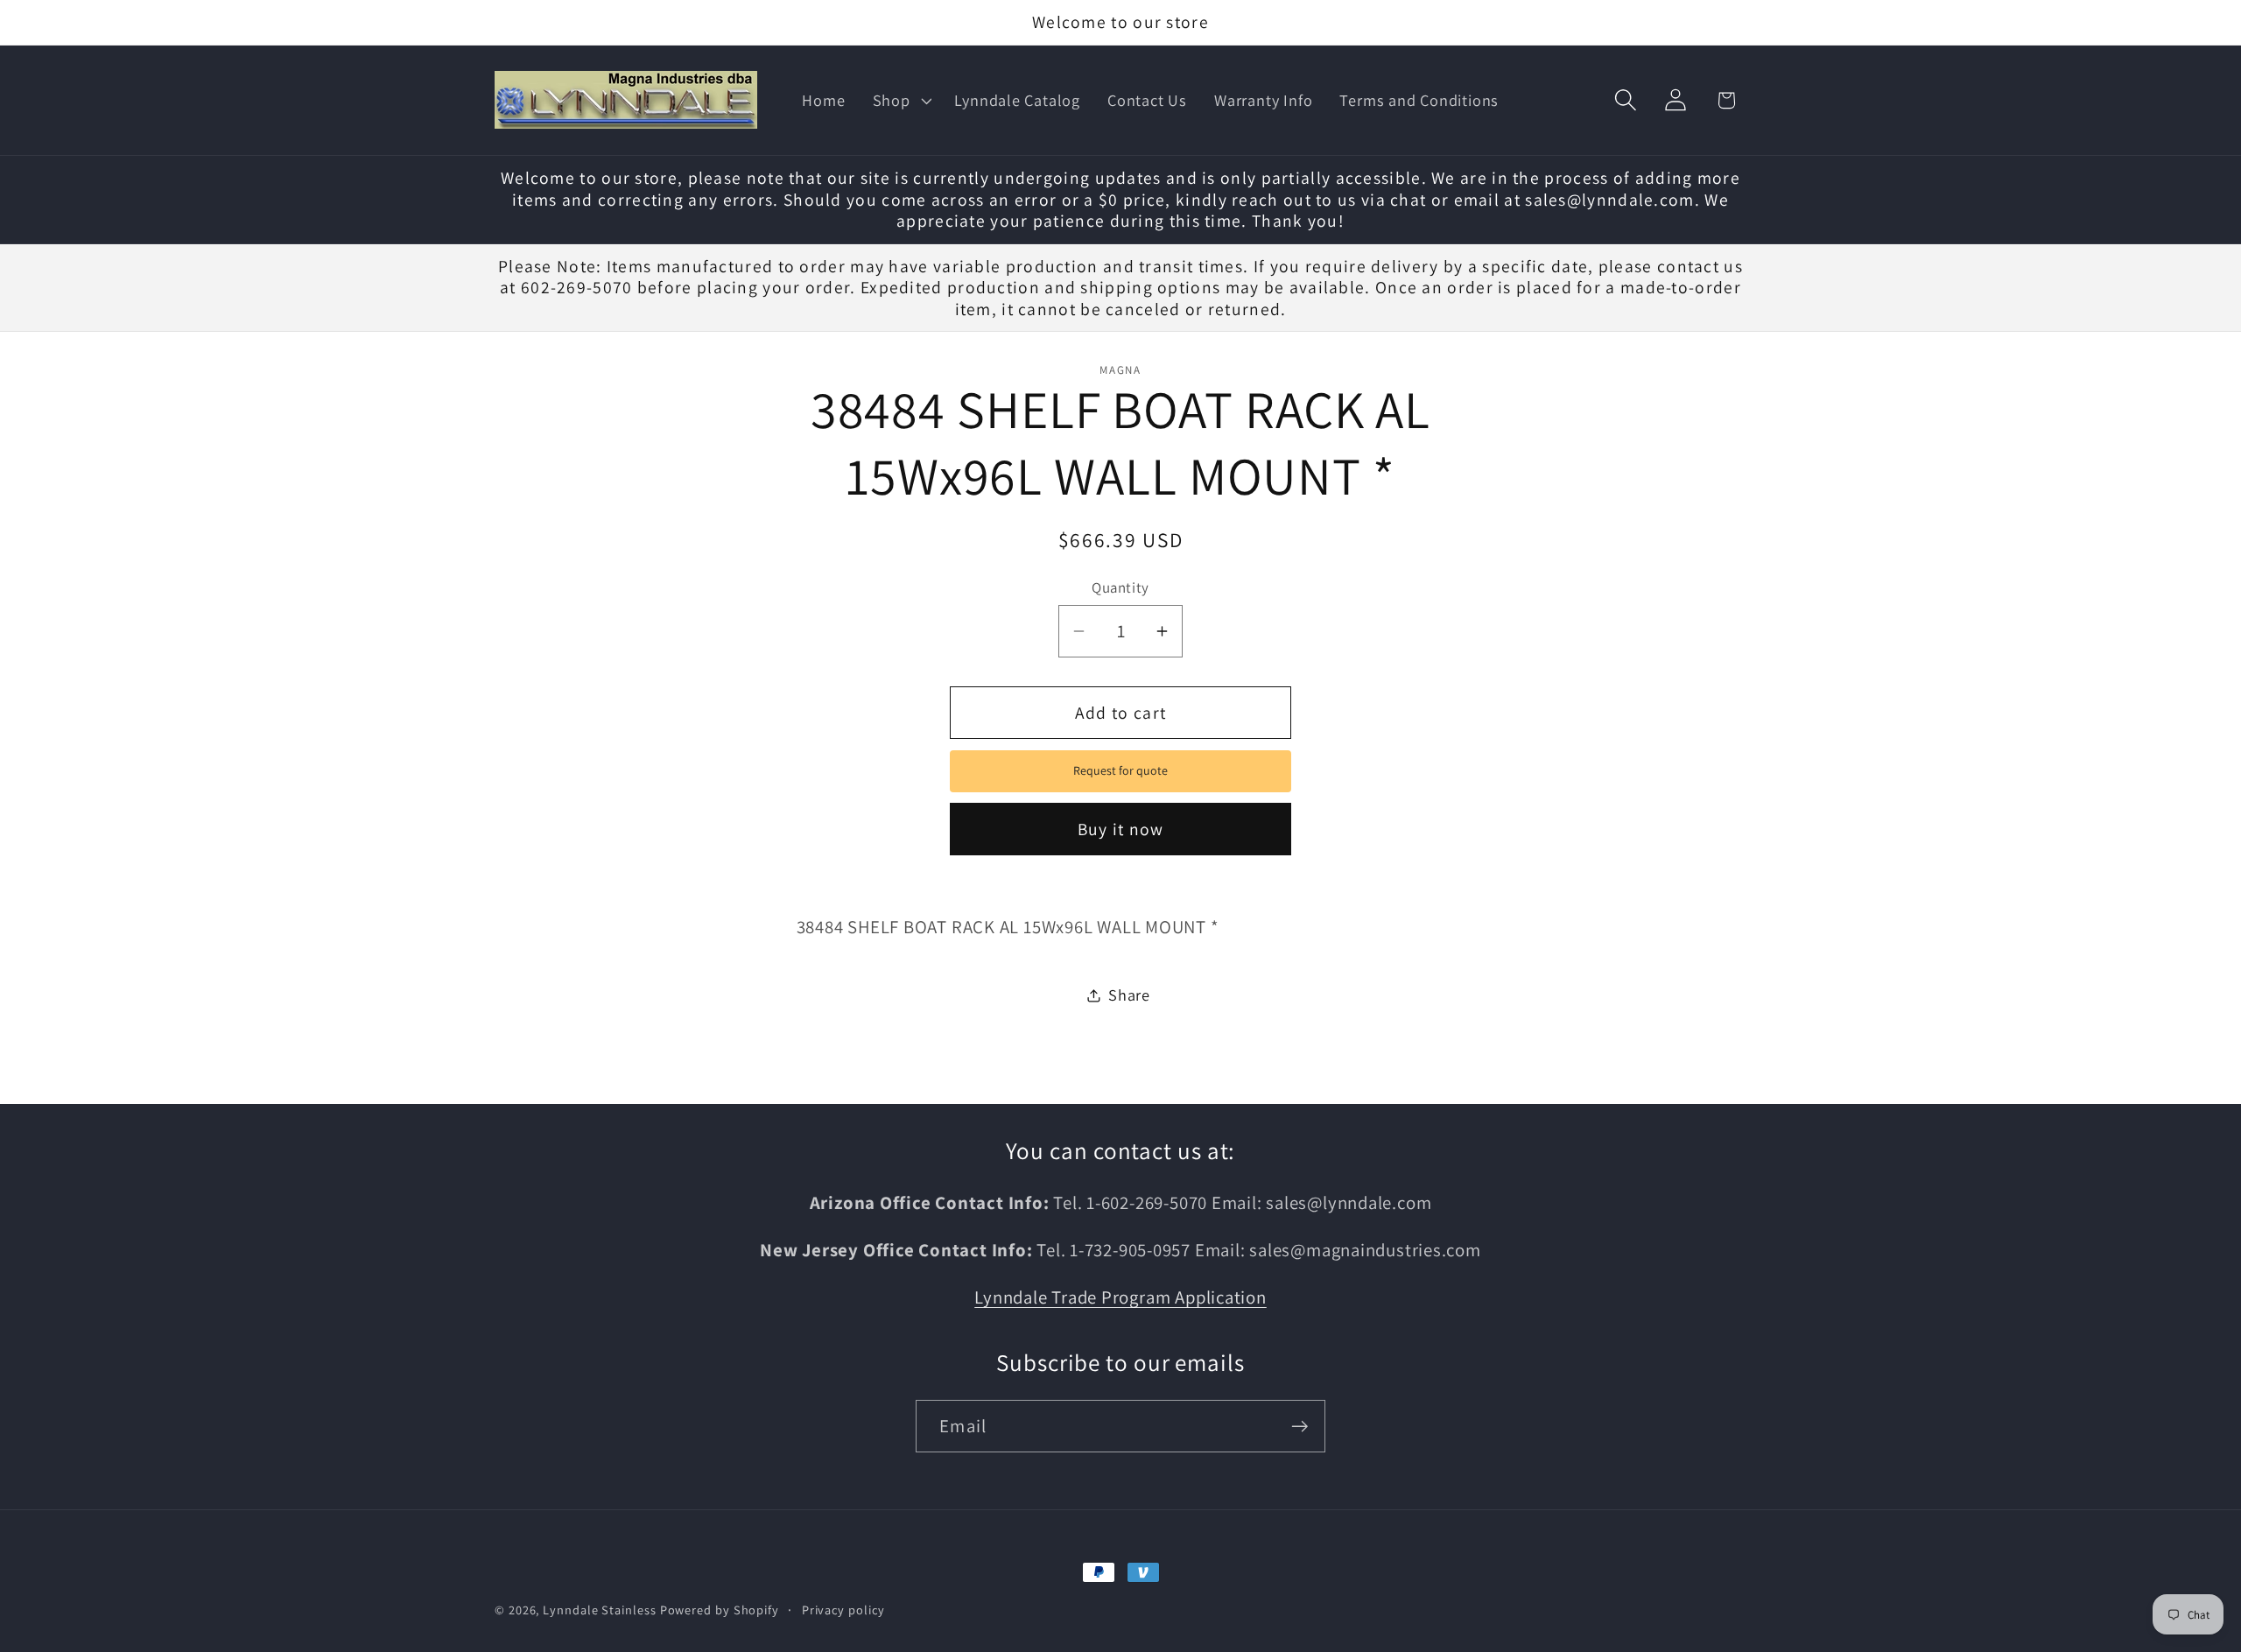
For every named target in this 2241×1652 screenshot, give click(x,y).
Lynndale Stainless (599, 1610)
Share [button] (1129, 995)
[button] (900, 101)
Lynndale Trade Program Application (1120, 1298)
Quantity (1120, 587)
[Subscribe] (1300, 1427)
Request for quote (1120, 770)
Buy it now (1121, 829)
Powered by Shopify (720, 1610)
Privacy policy (843, 1610)
